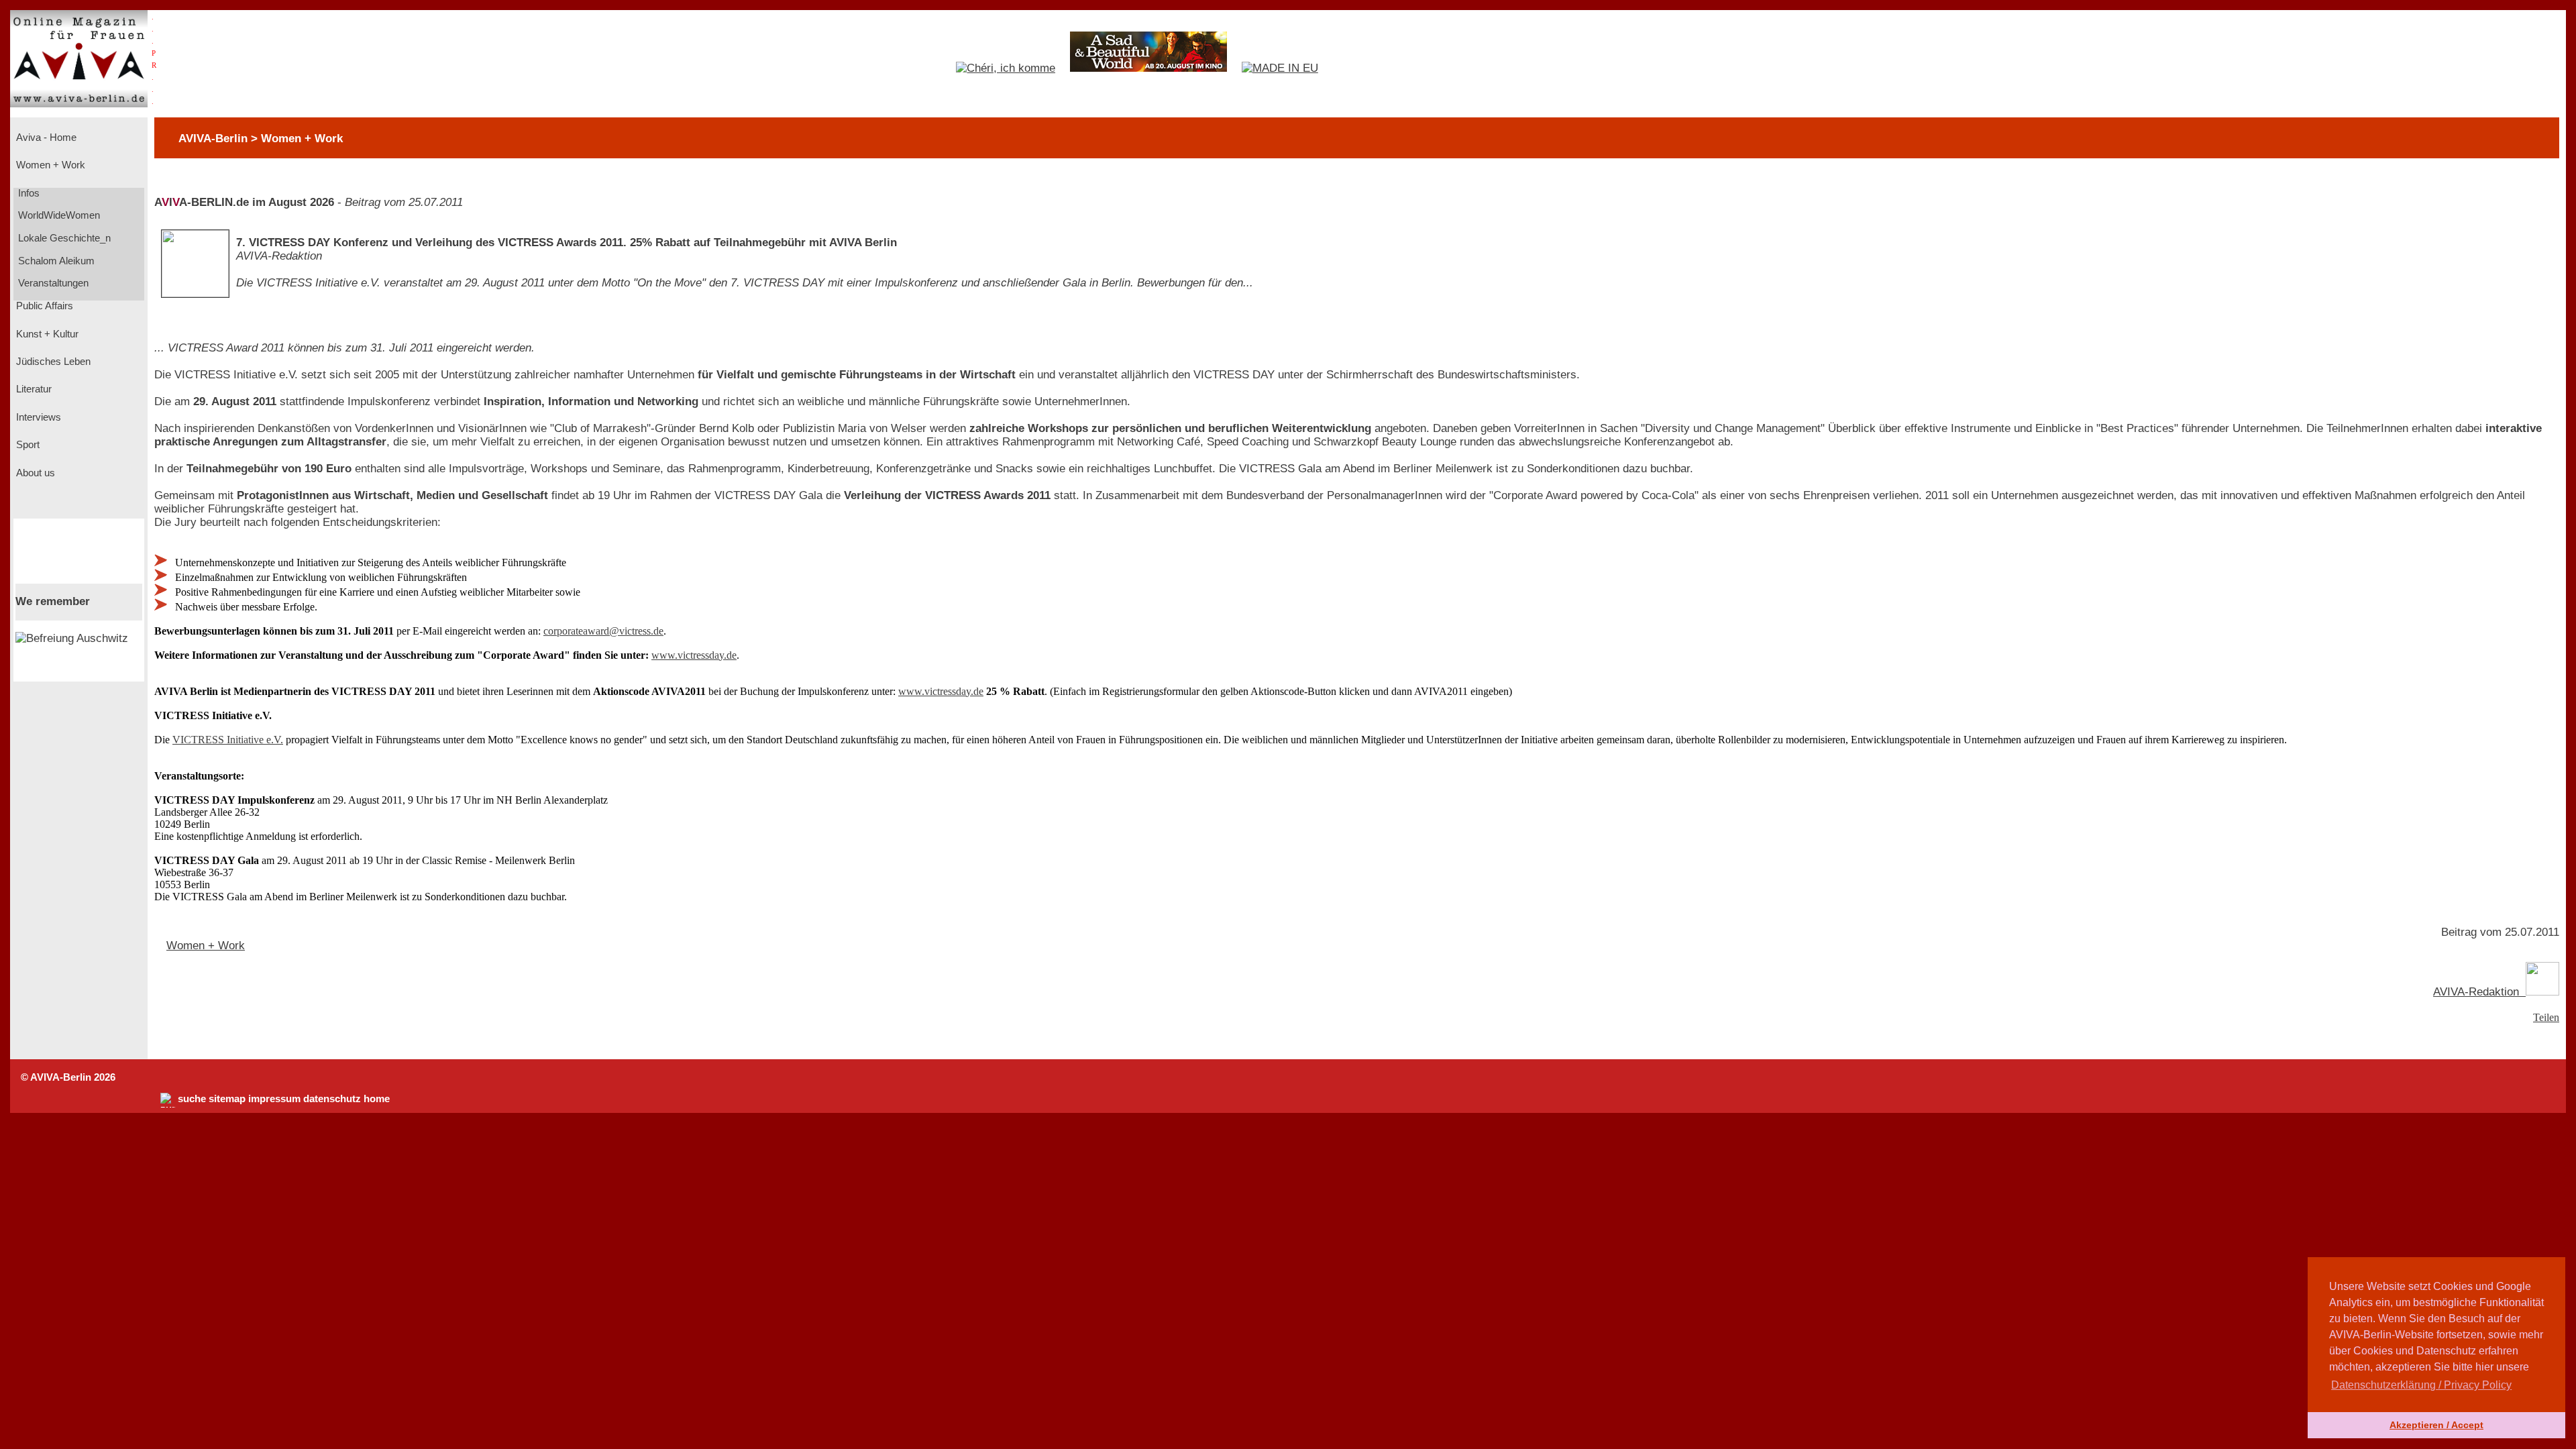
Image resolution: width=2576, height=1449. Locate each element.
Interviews (37, 417)
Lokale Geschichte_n (63, 238)
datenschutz (332, 1099)
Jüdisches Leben (52, 362)
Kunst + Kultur (46, 334)
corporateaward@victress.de (603, 631)
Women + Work (49, 165)
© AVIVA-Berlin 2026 (68, 1077)
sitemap (227, 1099)
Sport (26, 445)
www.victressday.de (694, 655)
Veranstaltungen (52, 283)
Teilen (2546, 1017)
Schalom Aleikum (55, 261)
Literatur (33, 389)
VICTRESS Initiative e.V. (228, 740)
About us (34, 473)
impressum (274, 1099)
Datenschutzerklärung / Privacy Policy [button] (2421, 1385)
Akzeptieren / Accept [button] (2436, 1425)
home (377, 1099)
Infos (28, 193)
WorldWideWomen (58, 215)
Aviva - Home (45, 138)
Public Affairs (43, 306)
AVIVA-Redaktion (2479, 992)
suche (192, 1099)
